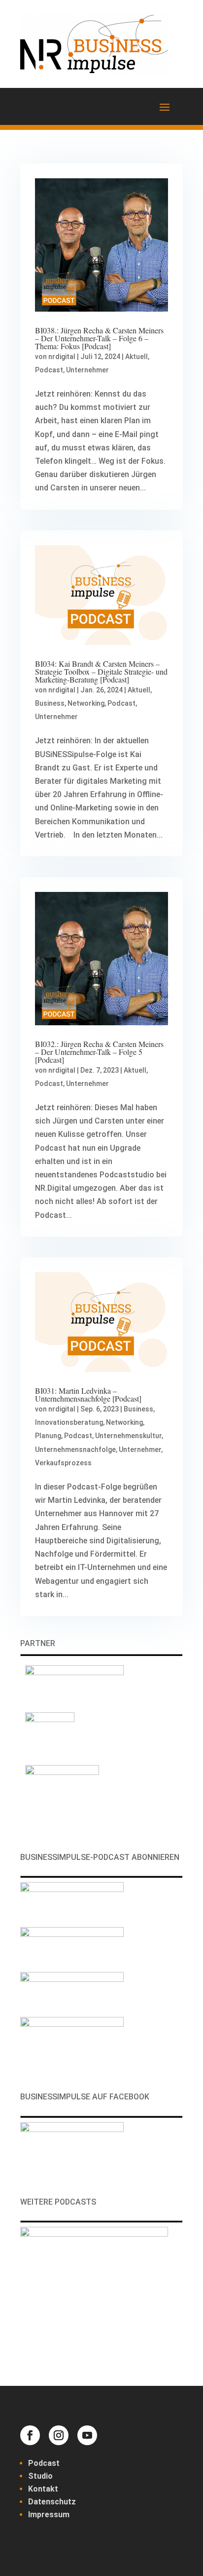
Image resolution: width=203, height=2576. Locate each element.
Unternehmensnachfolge (75, 1449)
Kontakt (43, 2489)
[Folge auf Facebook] (30, 2435)
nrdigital (62, 357)
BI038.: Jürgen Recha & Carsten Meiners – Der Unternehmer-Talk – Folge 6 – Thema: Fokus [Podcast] (99, 338)
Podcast (49, 370)
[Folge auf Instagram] (59, 2435)
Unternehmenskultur (128, 1436)
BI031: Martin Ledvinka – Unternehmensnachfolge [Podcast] (88, 1394)
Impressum (49, 2515)
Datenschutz (52, 2502)
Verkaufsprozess (63, 1463)
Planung (48, 1436)
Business (50, 703)
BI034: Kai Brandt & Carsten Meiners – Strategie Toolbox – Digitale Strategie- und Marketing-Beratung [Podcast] (101, 671)
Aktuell (136, 357)
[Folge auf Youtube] (87, 2435)
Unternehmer (87, 370)
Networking (86, 703)
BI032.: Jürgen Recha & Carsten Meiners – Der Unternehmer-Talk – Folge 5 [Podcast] (99, 1052)
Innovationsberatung (69, 1422)
